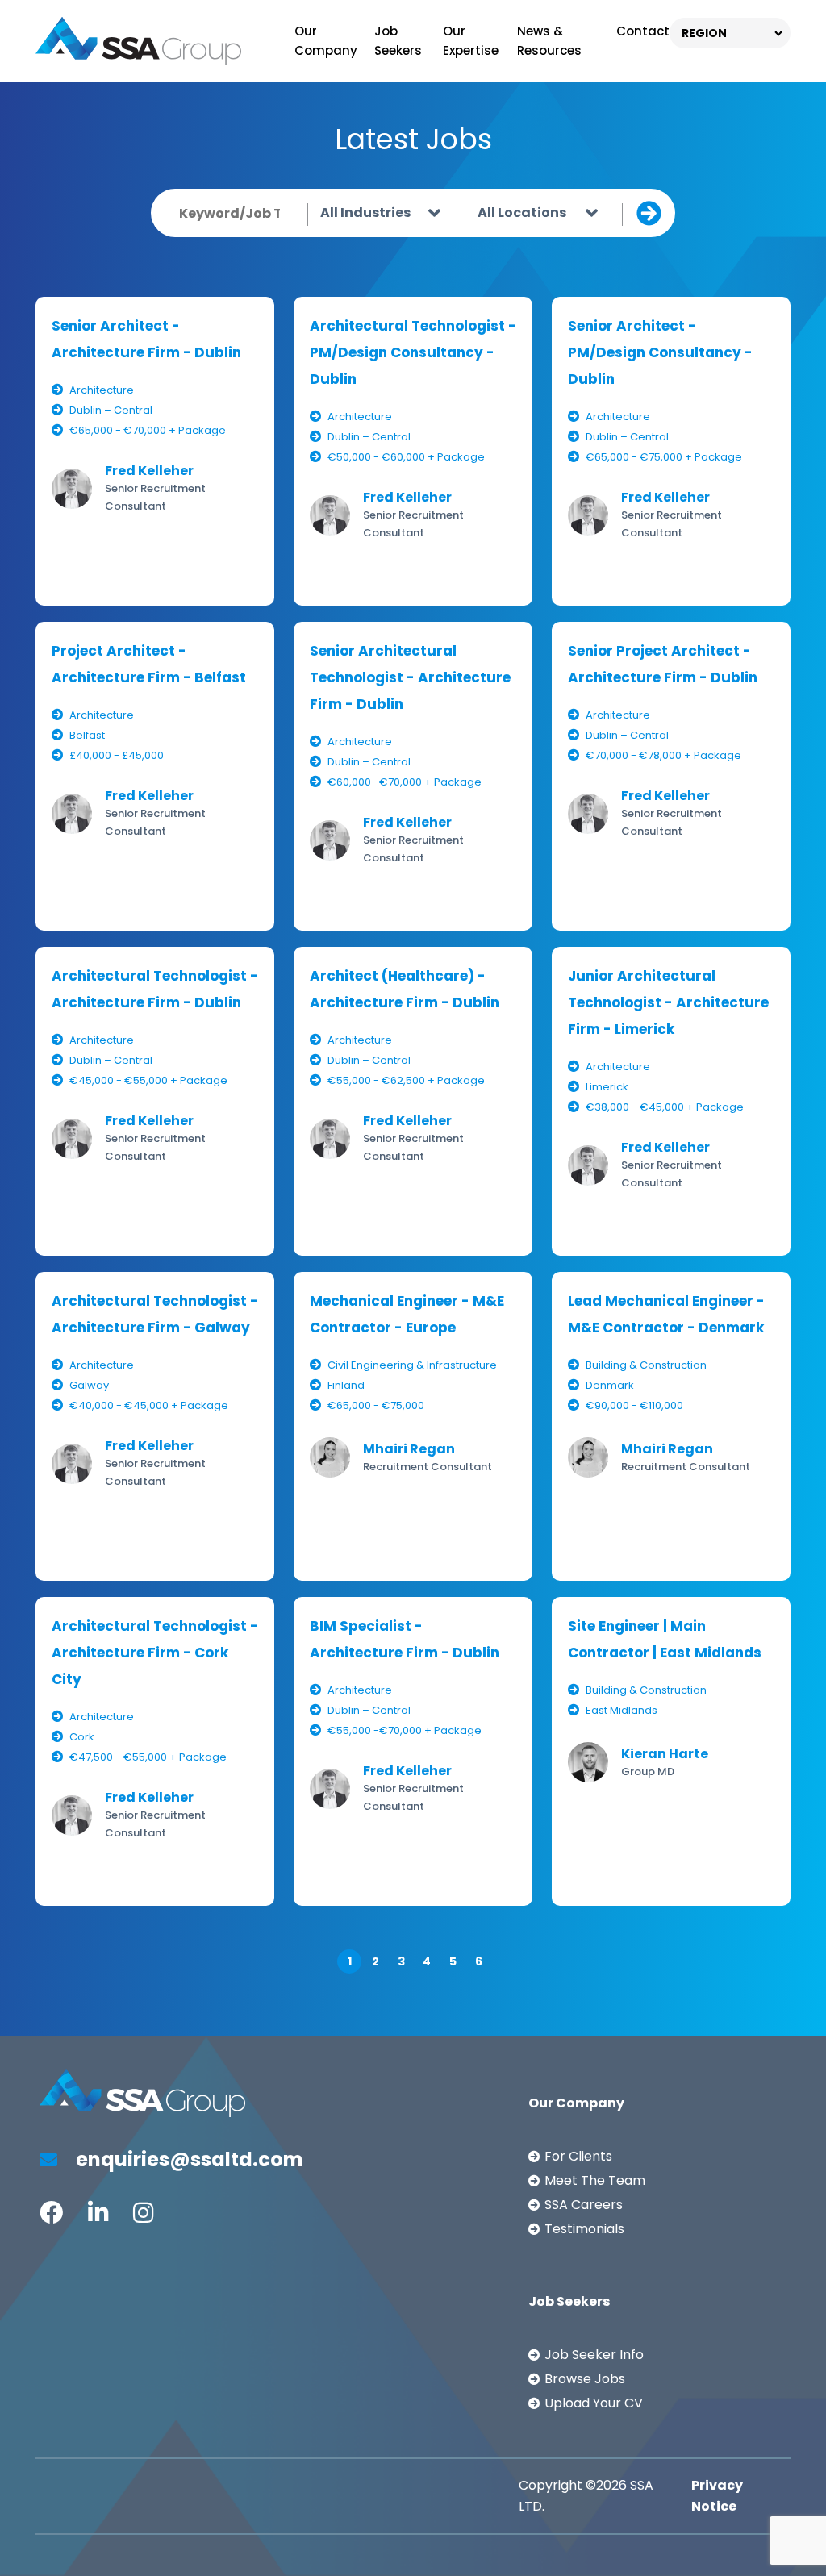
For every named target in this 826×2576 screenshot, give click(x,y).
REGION (704, 33)
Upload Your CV (594, 2403)
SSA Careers (584, 2205)
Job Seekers (398, 41)
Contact (643, 31)
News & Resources (549, 41)
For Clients (578, 2156)
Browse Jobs (585, 2379)
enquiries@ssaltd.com (188, 2159)
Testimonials (584, 2229)
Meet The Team (595, 2180)
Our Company (326, 41)
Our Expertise (471, 41)
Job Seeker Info (594, 2355)
